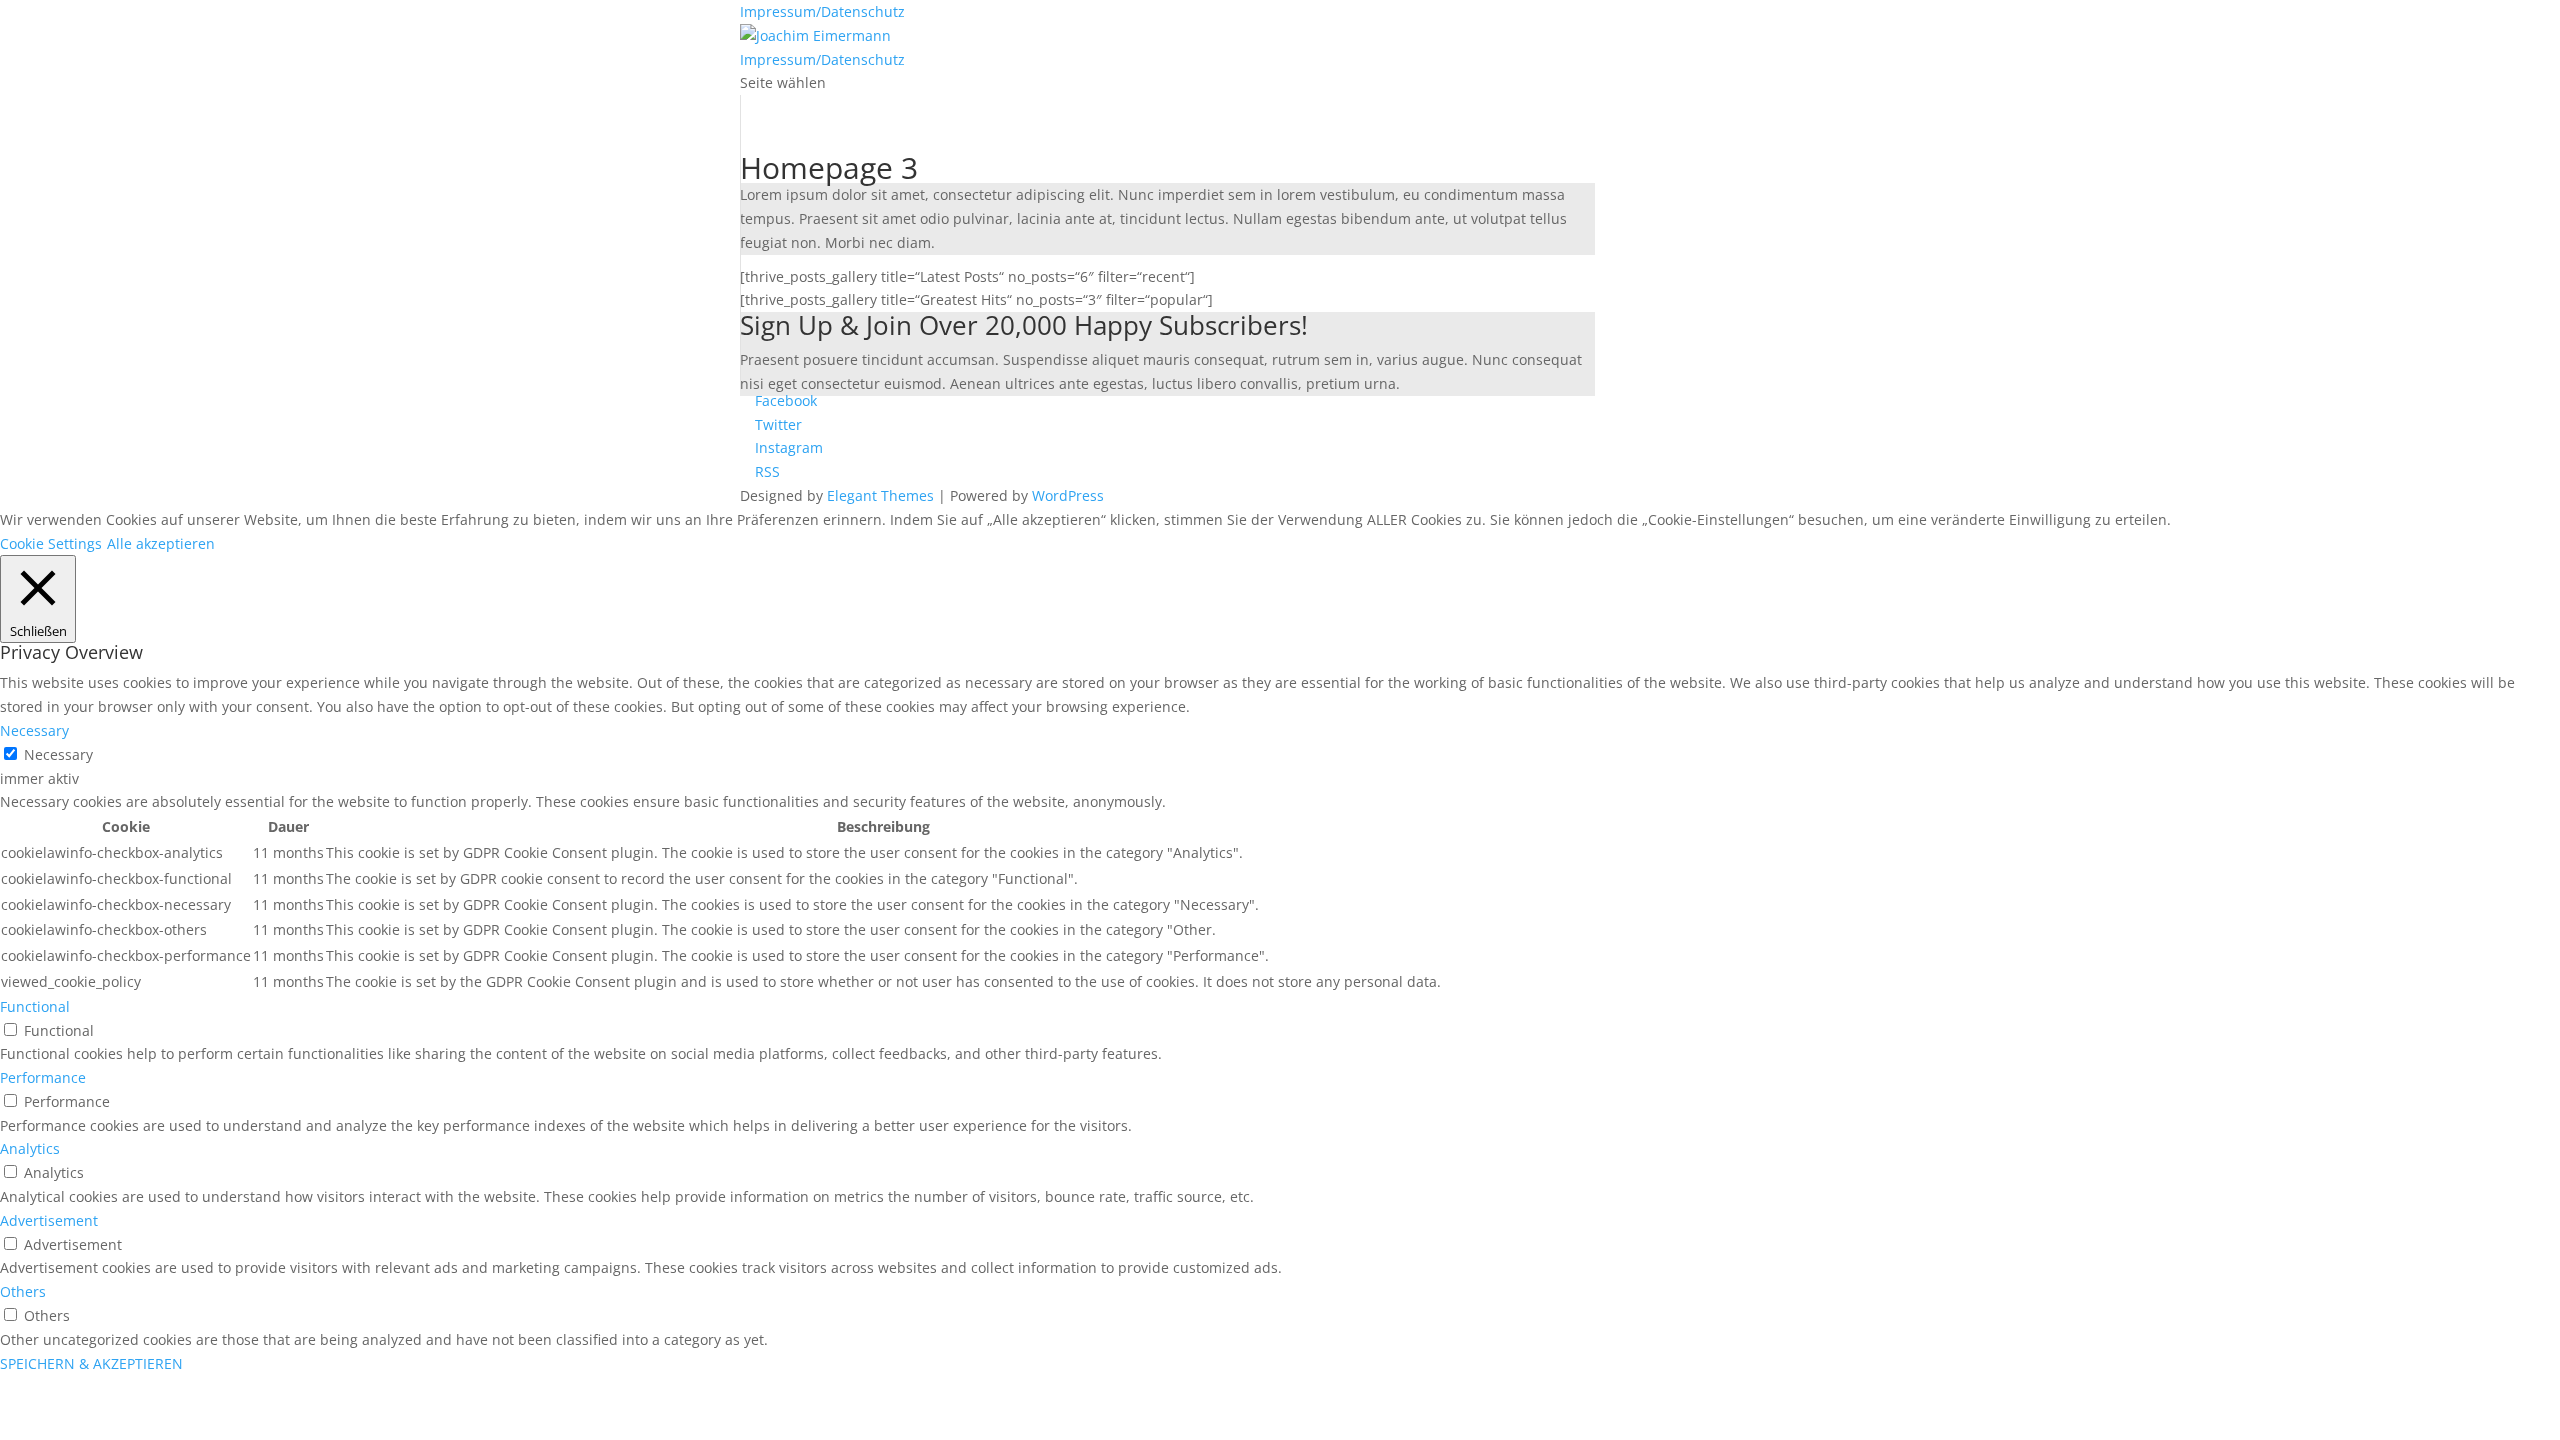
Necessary (58, 754)
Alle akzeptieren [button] (161, 543)
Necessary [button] (34, 730)
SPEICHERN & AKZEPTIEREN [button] (91, 1363)
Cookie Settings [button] (51, 543)
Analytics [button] (30, 1148)
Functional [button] (35, 1006)
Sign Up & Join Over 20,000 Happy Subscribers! (1024, 327)
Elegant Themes (880, 495)
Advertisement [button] (49, 1220)
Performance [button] (43, 1077)
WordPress (1068, 495)
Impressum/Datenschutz (822, 11)
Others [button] (23, 1291)
